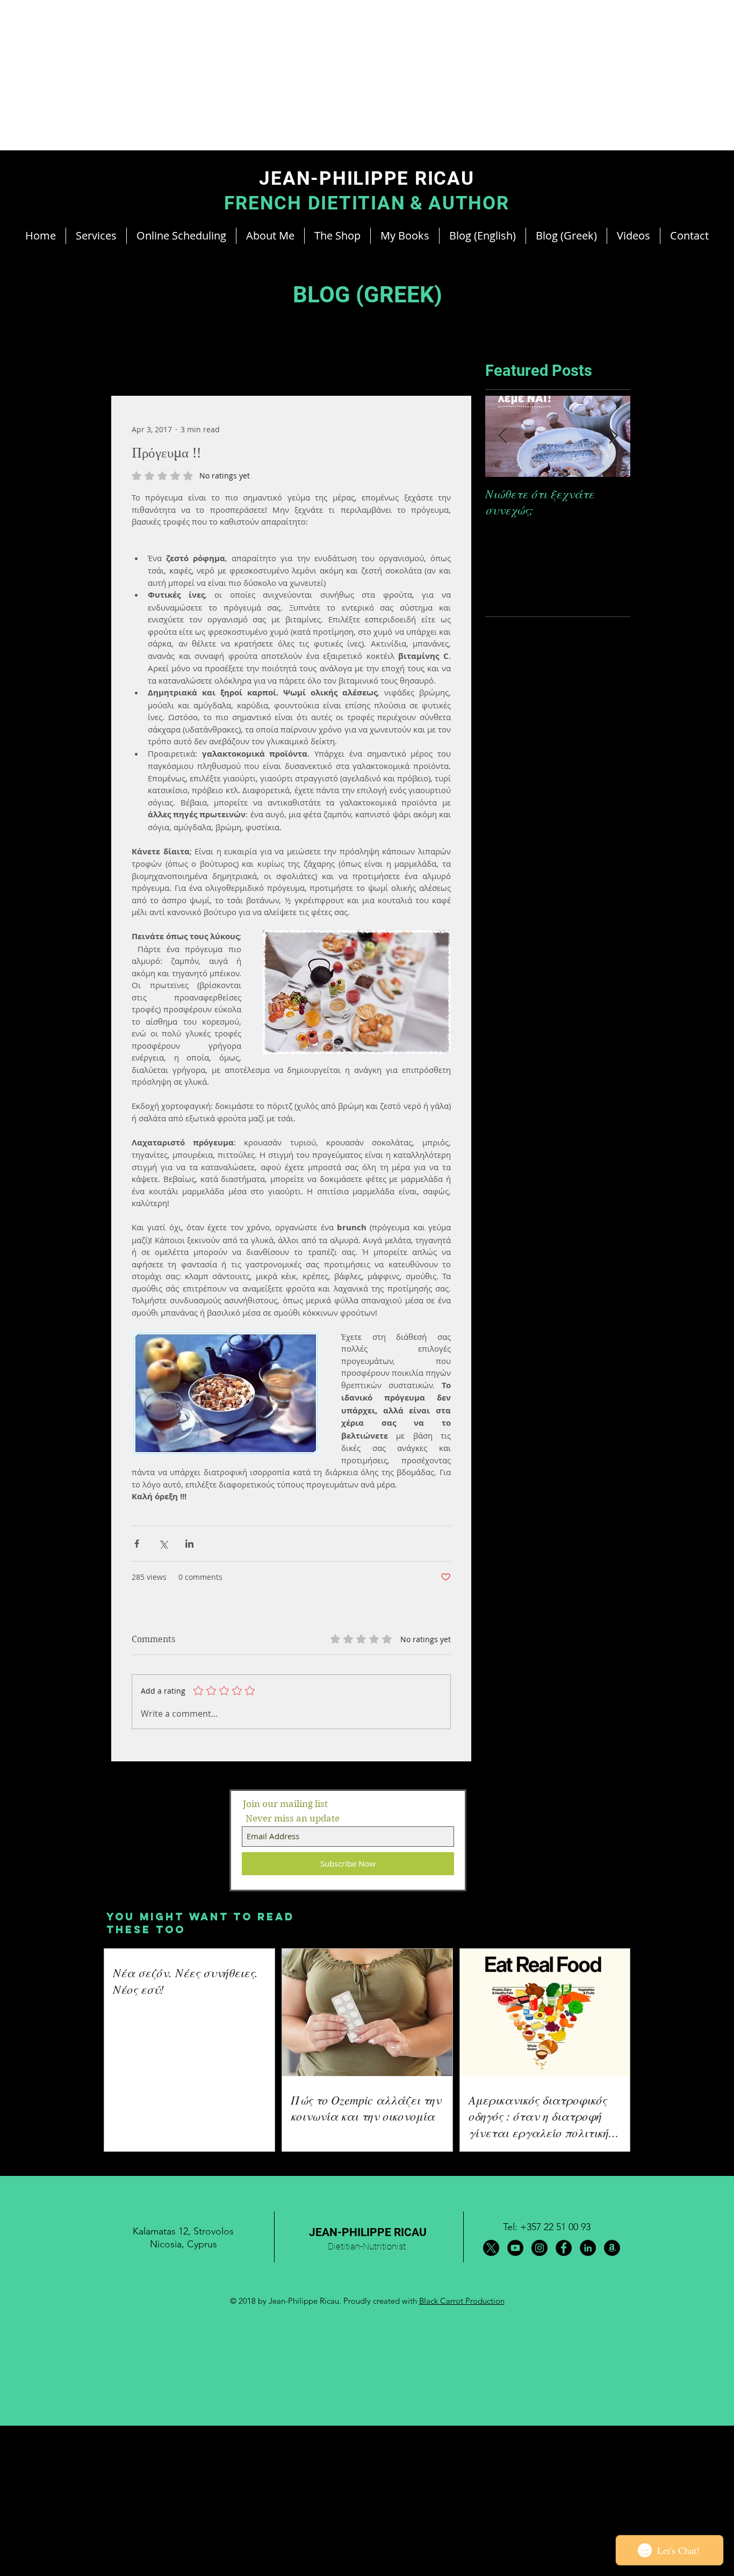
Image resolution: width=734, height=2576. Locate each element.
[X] (491, 2248)
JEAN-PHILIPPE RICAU (368, 2232)
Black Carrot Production (462, 2301)
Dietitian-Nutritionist (367, 2246)
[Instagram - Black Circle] (539, 2248)
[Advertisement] (322, 75)
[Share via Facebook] (137, 1544)
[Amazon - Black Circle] (612, 2248)
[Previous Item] (502, 436)
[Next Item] (613, 436)
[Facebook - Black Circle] (564, 2248)
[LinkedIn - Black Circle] (588, 2248)
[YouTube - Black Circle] (515, 2248)
